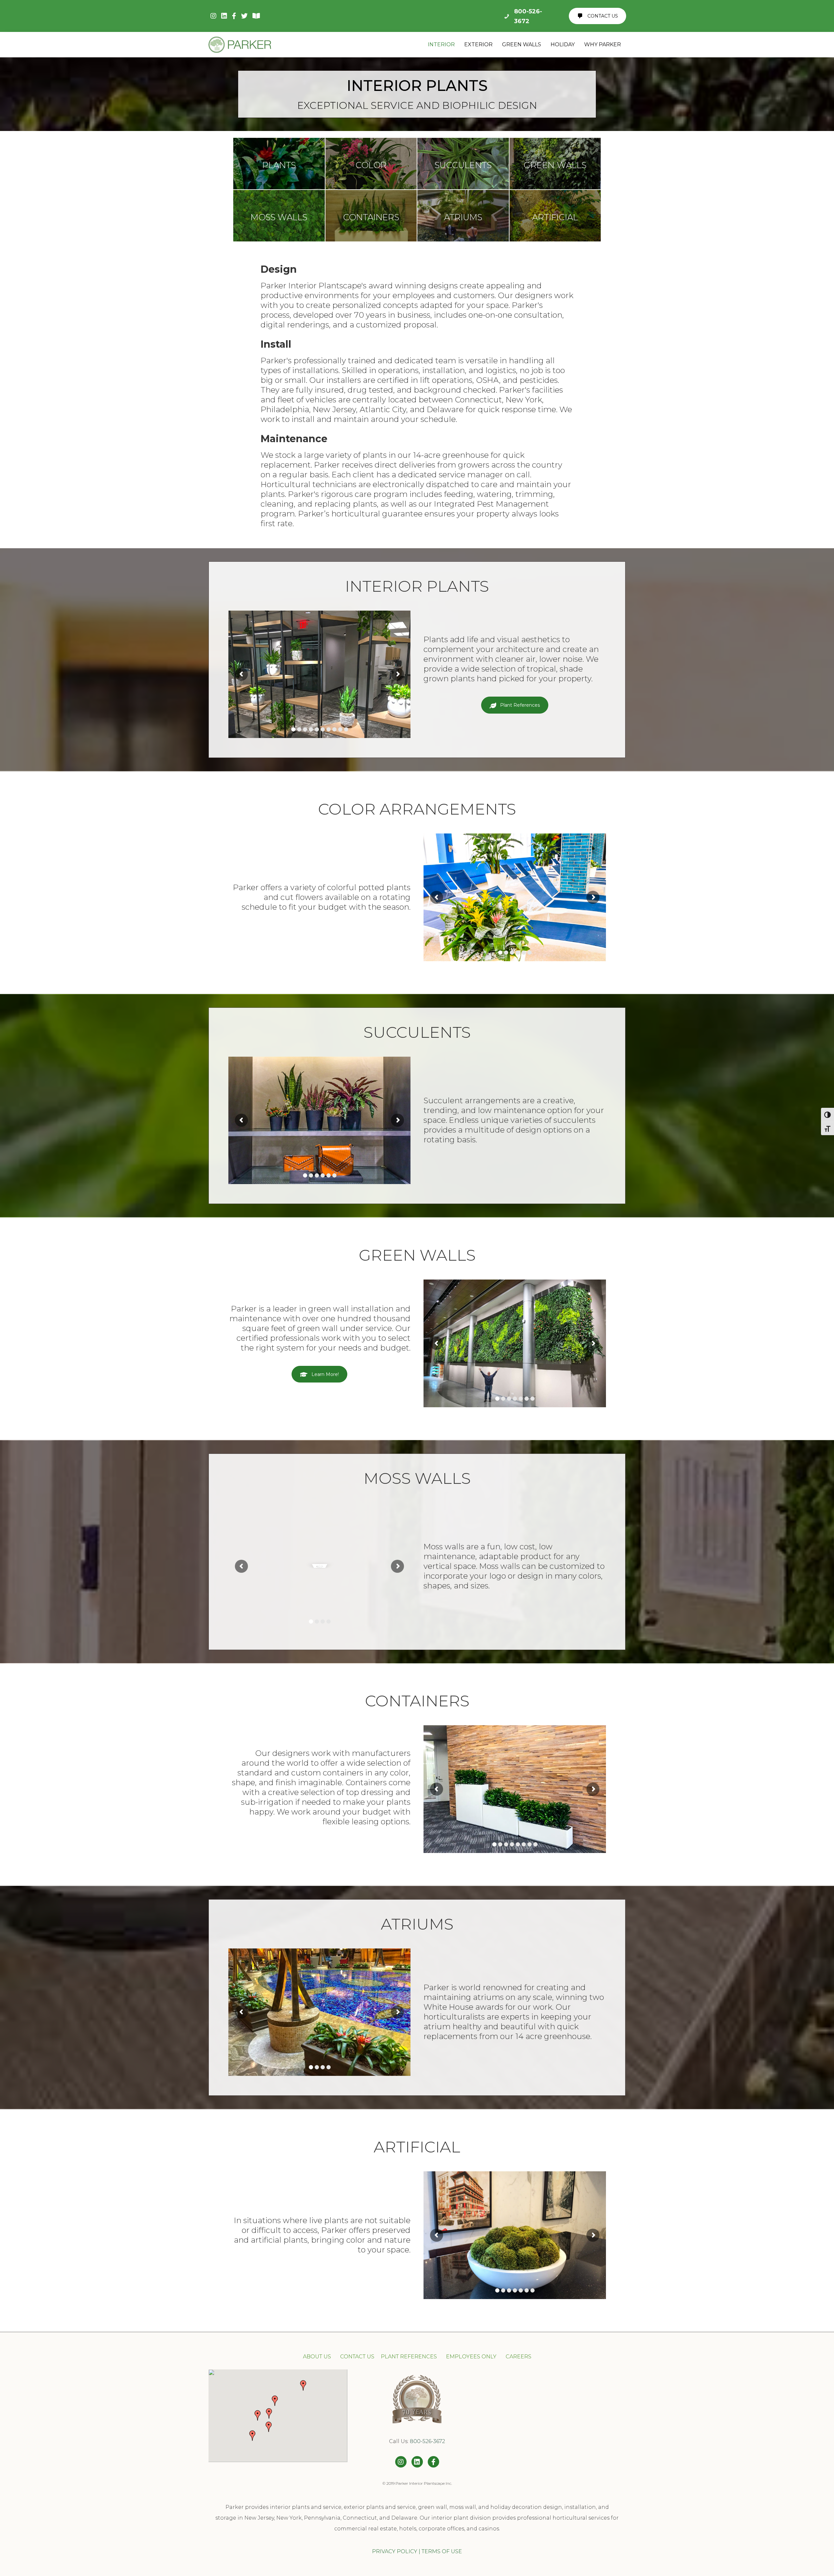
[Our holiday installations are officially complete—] (602, 2386)
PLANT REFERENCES (409, 2357)
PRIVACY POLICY (395, 2551)
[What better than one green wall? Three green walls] (510, 2386)
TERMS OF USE (442, 2551)
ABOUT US (318, 2357)
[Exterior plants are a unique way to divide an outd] (556, 2386)
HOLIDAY (563, 44)
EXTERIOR (478, 44)
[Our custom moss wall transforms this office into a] (556, 2412)
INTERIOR (441, 44)
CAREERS (518, 2357)
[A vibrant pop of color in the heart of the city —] (602, 2412)
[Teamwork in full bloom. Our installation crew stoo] (510, 2412)
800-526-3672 (427, 2441)
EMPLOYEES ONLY (471, 2357)
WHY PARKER (603, 44)
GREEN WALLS (522, 44)
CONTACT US (357, 2357)
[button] (269, 2413)
